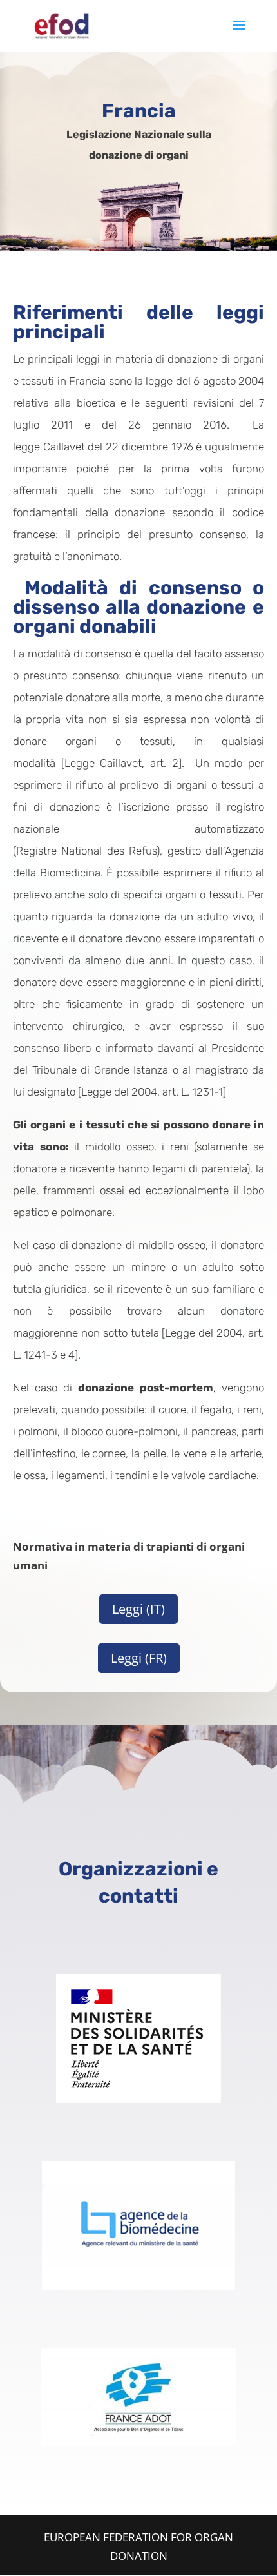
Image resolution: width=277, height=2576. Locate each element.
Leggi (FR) (139, 1658)
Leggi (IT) (138, 1609)
